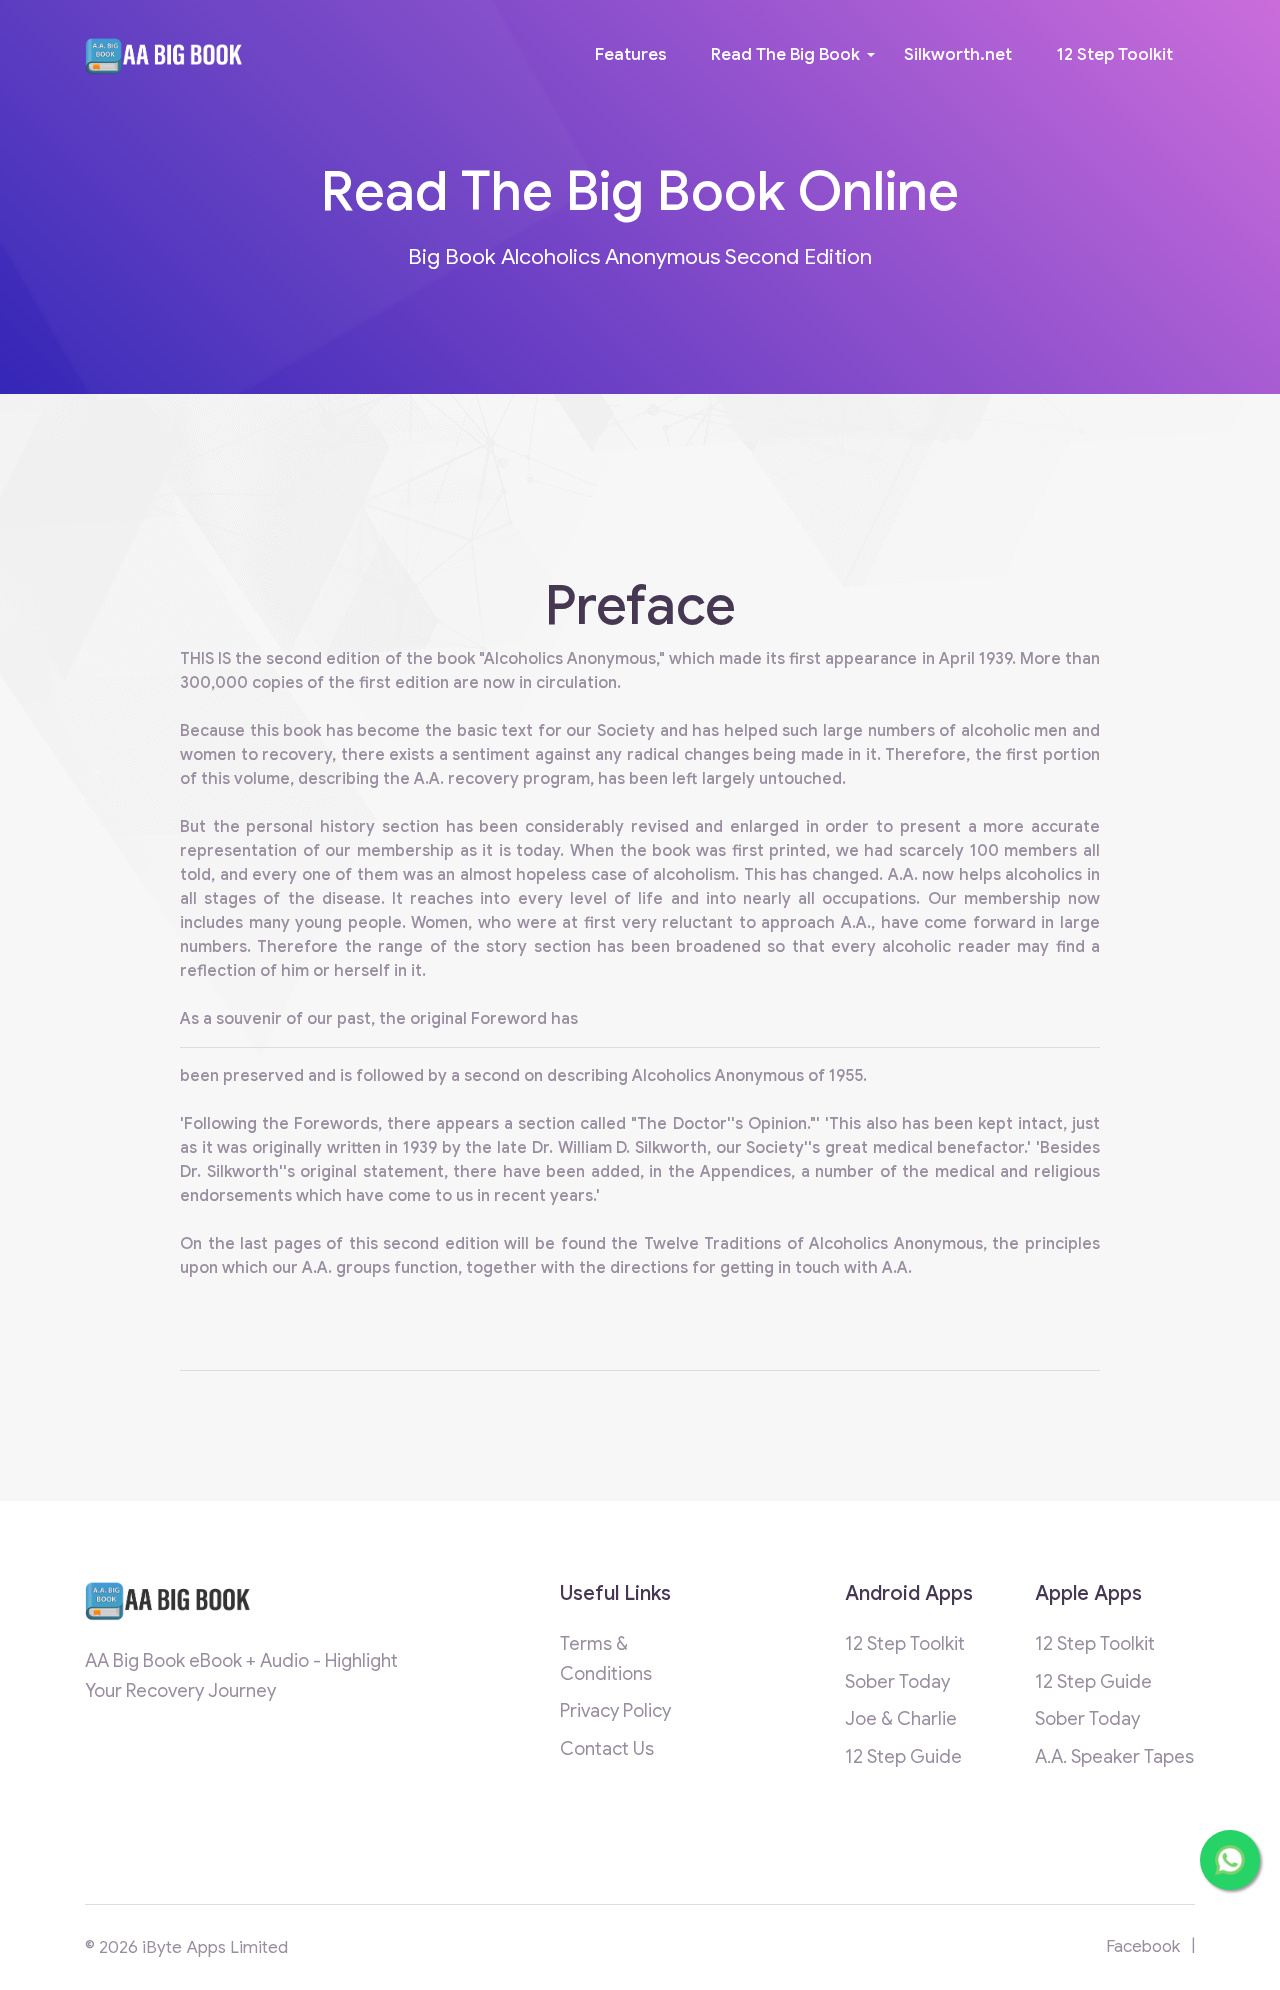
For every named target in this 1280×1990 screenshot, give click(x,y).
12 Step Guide (903, 1756)
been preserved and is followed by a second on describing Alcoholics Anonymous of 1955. (523, 1076)
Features (631, 54)
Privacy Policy (615, 1710)
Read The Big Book (785, 54)
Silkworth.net (958, 54)
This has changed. (816, 875)
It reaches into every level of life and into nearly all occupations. (660, 899)
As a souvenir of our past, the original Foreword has (379, 1019)
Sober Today (897, 1681)
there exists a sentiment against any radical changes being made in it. (613, 755)
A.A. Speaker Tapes (1114, 1756)
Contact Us (607, 1748)
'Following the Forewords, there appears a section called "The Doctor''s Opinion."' (502, 1124)
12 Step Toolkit (1114, 54)
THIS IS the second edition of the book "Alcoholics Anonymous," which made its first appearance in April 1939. (600, 659)
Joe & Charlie (901, 1718)
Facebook (1143, 1946)
